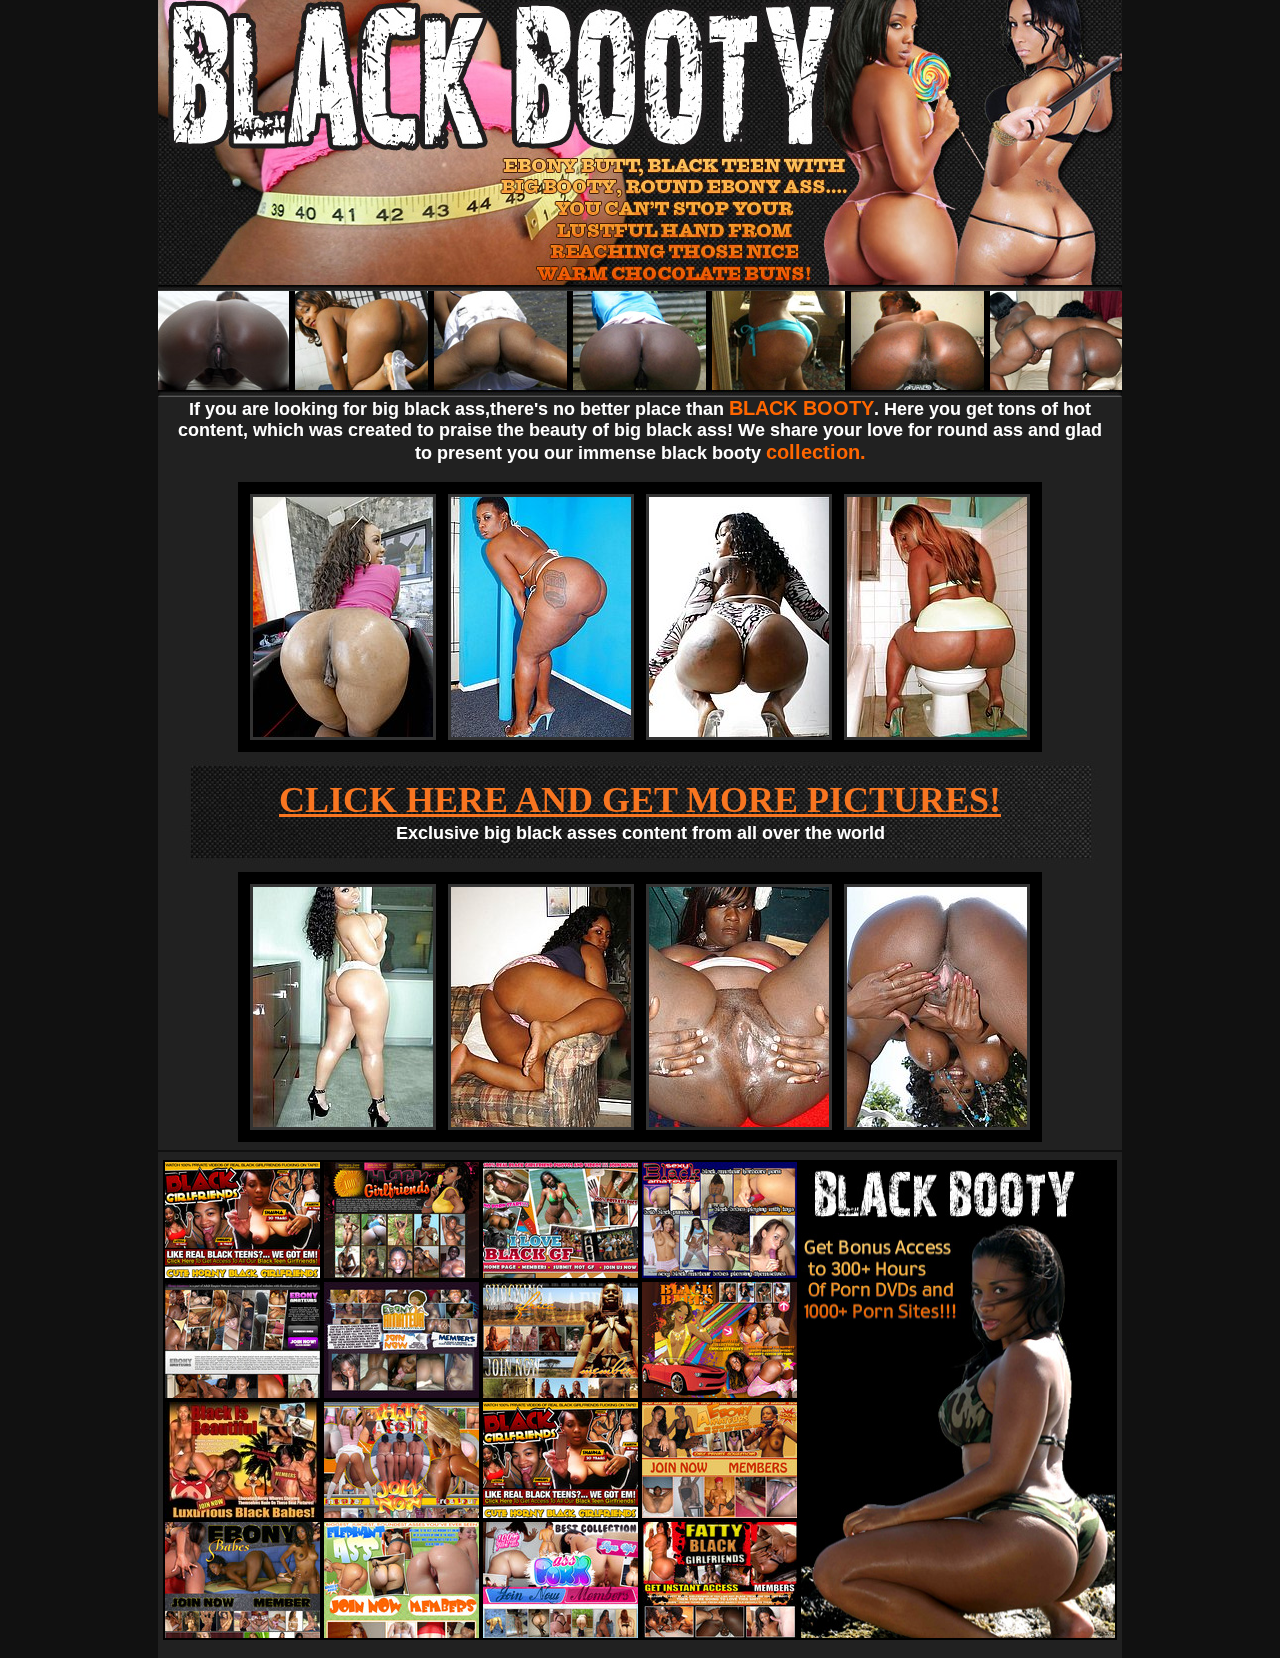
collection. (816, 452)
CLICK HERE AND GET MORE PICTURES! (640, 800)
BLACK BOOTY (801, 408)
